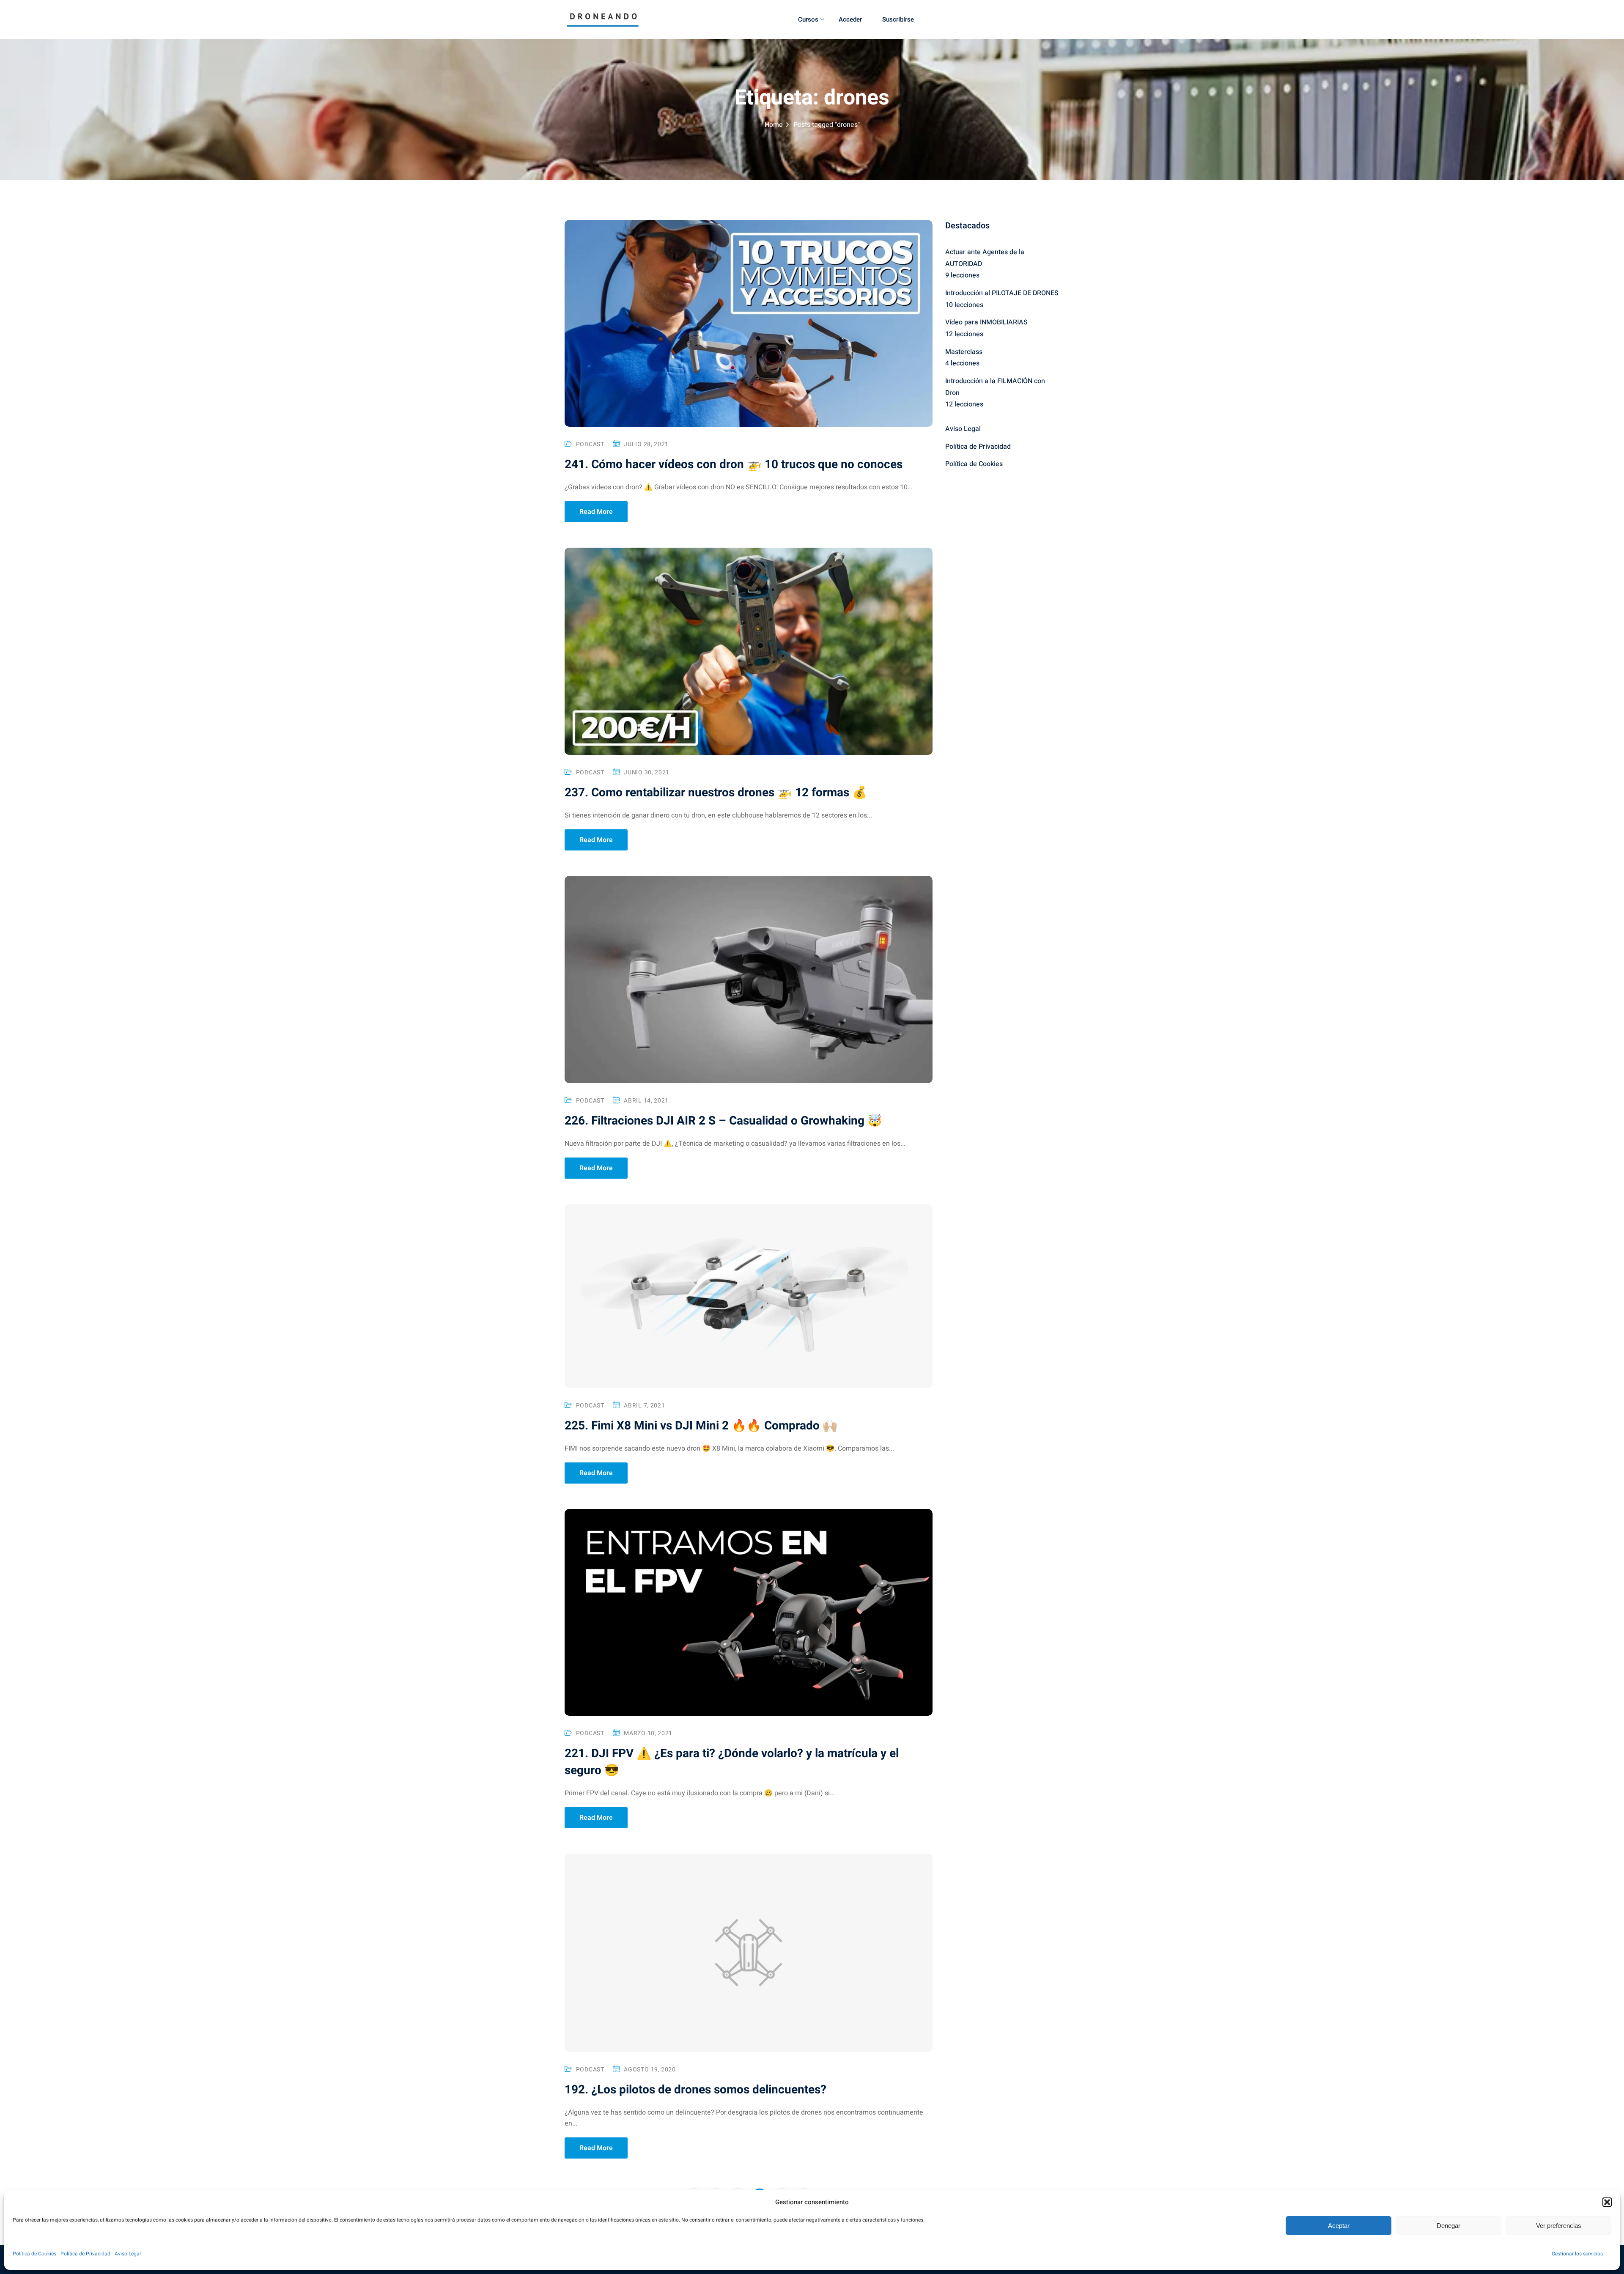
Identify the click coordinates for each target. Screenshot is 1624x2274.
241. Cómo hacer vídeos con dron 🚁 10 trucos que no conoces (734, 465)
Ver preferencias (1559, 2226)
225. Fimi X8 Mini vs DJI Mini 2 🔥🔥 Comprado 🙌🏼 (701, 1426)
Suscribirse (898, 19)
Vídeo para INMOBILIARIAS (986, 322)
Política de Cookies (34, 2254)
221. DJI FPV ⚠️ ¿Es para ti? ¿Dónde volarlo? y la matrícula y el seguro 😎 (732, 1762)
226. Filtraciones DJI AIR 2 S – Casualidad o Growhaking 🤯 (723, 1121)
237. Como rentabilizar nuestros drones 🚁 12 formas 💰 (716, 793)
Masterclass (964, 352)
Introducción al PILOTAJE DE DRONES (1002, 293)
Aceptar (1339, 2226)
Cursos (808, 19)
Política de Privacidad (85, 2254)
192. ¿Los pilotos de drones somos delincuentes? (695, 2090)
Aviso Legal (128, 2254)
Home (774, 125)
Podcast (590, 444)
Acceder (850, 19)
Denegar (1448, 2226)
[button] (1607, 2202)
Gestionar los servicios (1577, 2254)
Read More (596, 512)
